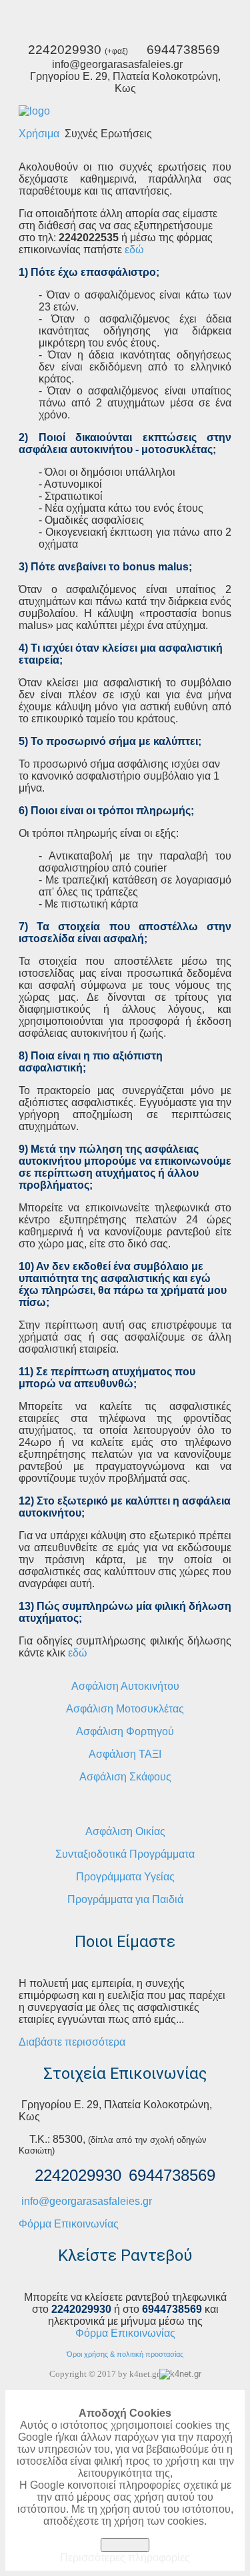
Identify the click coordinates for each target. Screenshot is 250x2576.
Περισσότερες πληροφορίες (125, 2558)
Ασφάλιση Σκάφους (125, 1777)
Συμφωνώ (125, 2545)
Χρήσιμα (39, 134)
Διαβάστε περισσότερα (72, 2042)
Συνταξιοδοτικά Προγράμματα (125, 1854)
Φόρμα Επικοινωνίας (69, 2224)
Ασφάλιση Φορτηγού (125, 1731)
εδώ (134, 250)
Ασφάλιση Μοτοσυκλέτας (125, 1709)
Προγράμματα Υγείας (125, 1877)
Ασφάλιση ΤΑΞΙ (125, 1754)
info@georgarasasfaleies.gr (87, 2201)
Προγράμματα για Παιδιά (125, 1899)
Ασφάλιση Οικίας (125, 1831)
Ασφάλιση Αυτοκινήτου (125, 1686)
